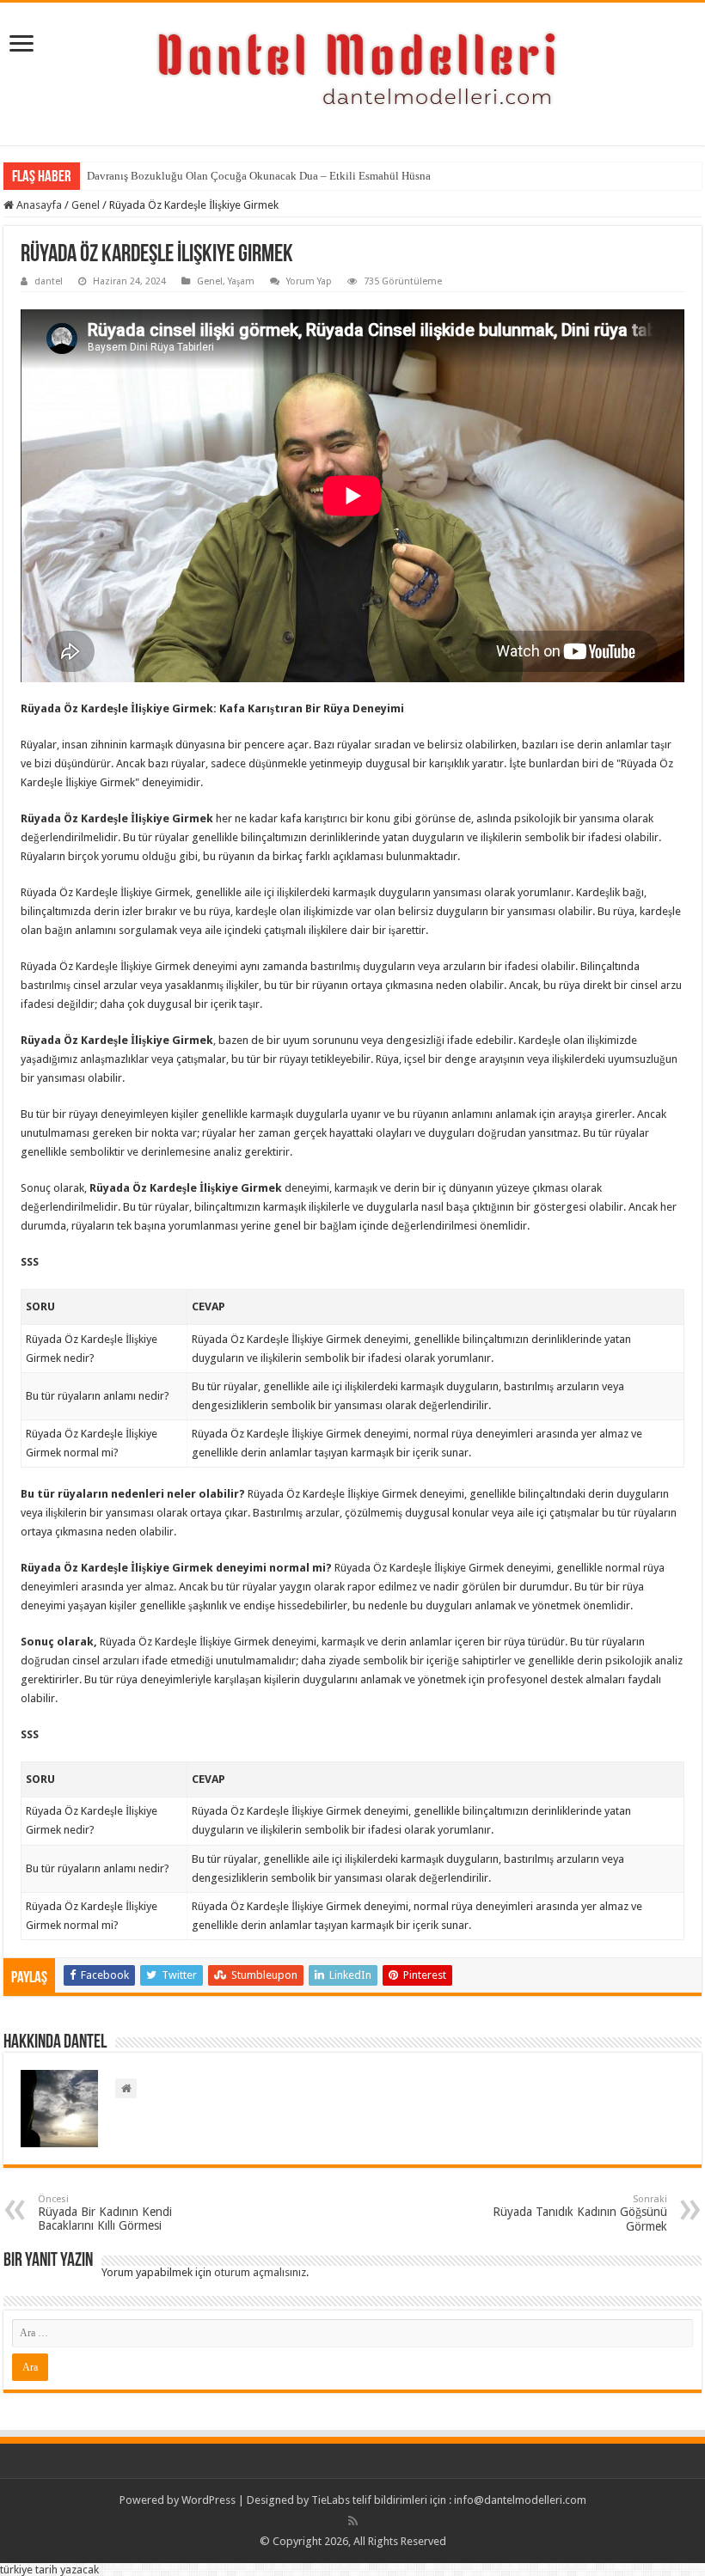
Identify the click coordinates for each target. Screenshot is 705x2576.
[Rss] (353, 2521)
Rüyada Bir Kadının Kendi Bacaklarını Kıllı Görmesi (105, 2213)
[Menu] (21, 45)
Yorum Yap (309, 281)
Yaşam (241, 281)
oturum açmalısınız (260, 2272)
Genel (86, 205)
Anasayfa (38, 205)
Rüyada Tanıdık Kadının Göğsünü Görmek (580, 2213)
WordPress (208, 2500)
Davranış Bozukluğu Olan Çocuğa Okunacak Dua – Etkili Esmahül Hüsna (259, 176)
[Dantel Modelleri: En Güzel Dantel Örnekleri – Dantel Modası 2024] (352, 70)
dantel (49, 281)
